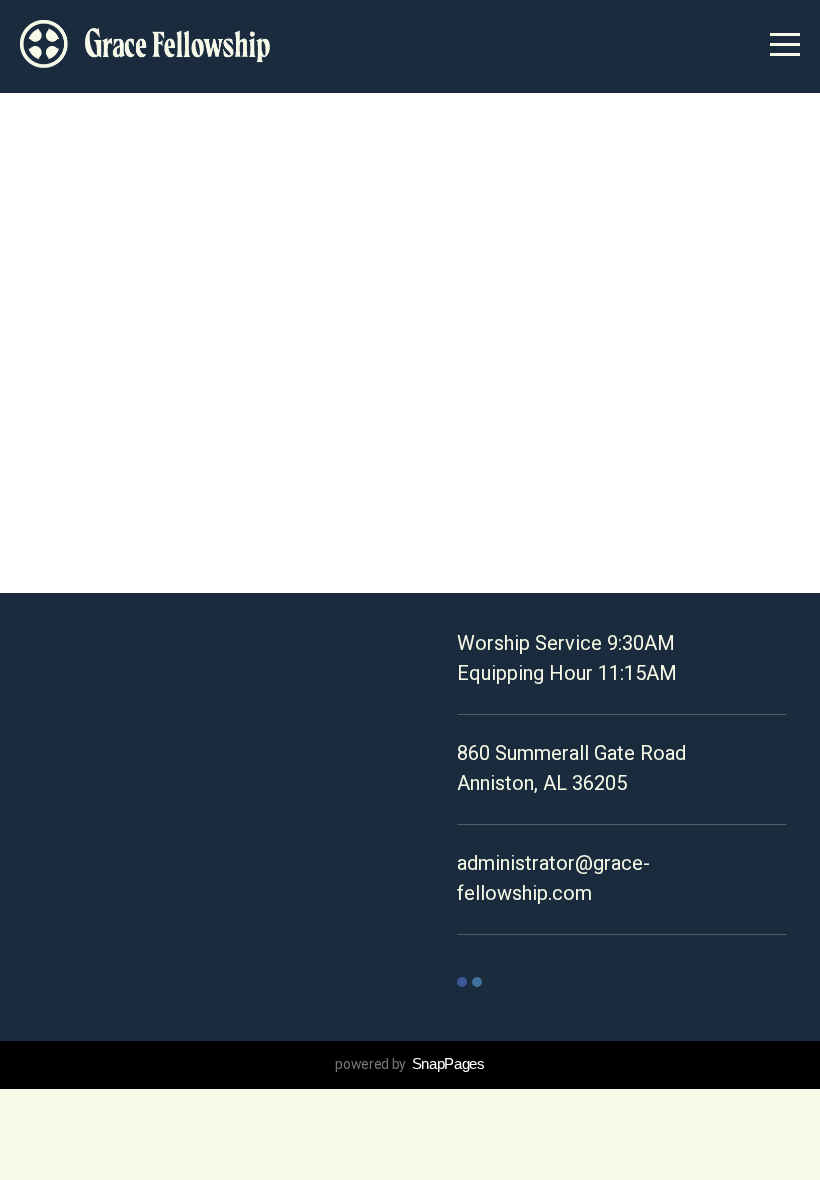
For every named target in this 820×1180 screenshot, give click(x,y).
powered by (410, 1064)
